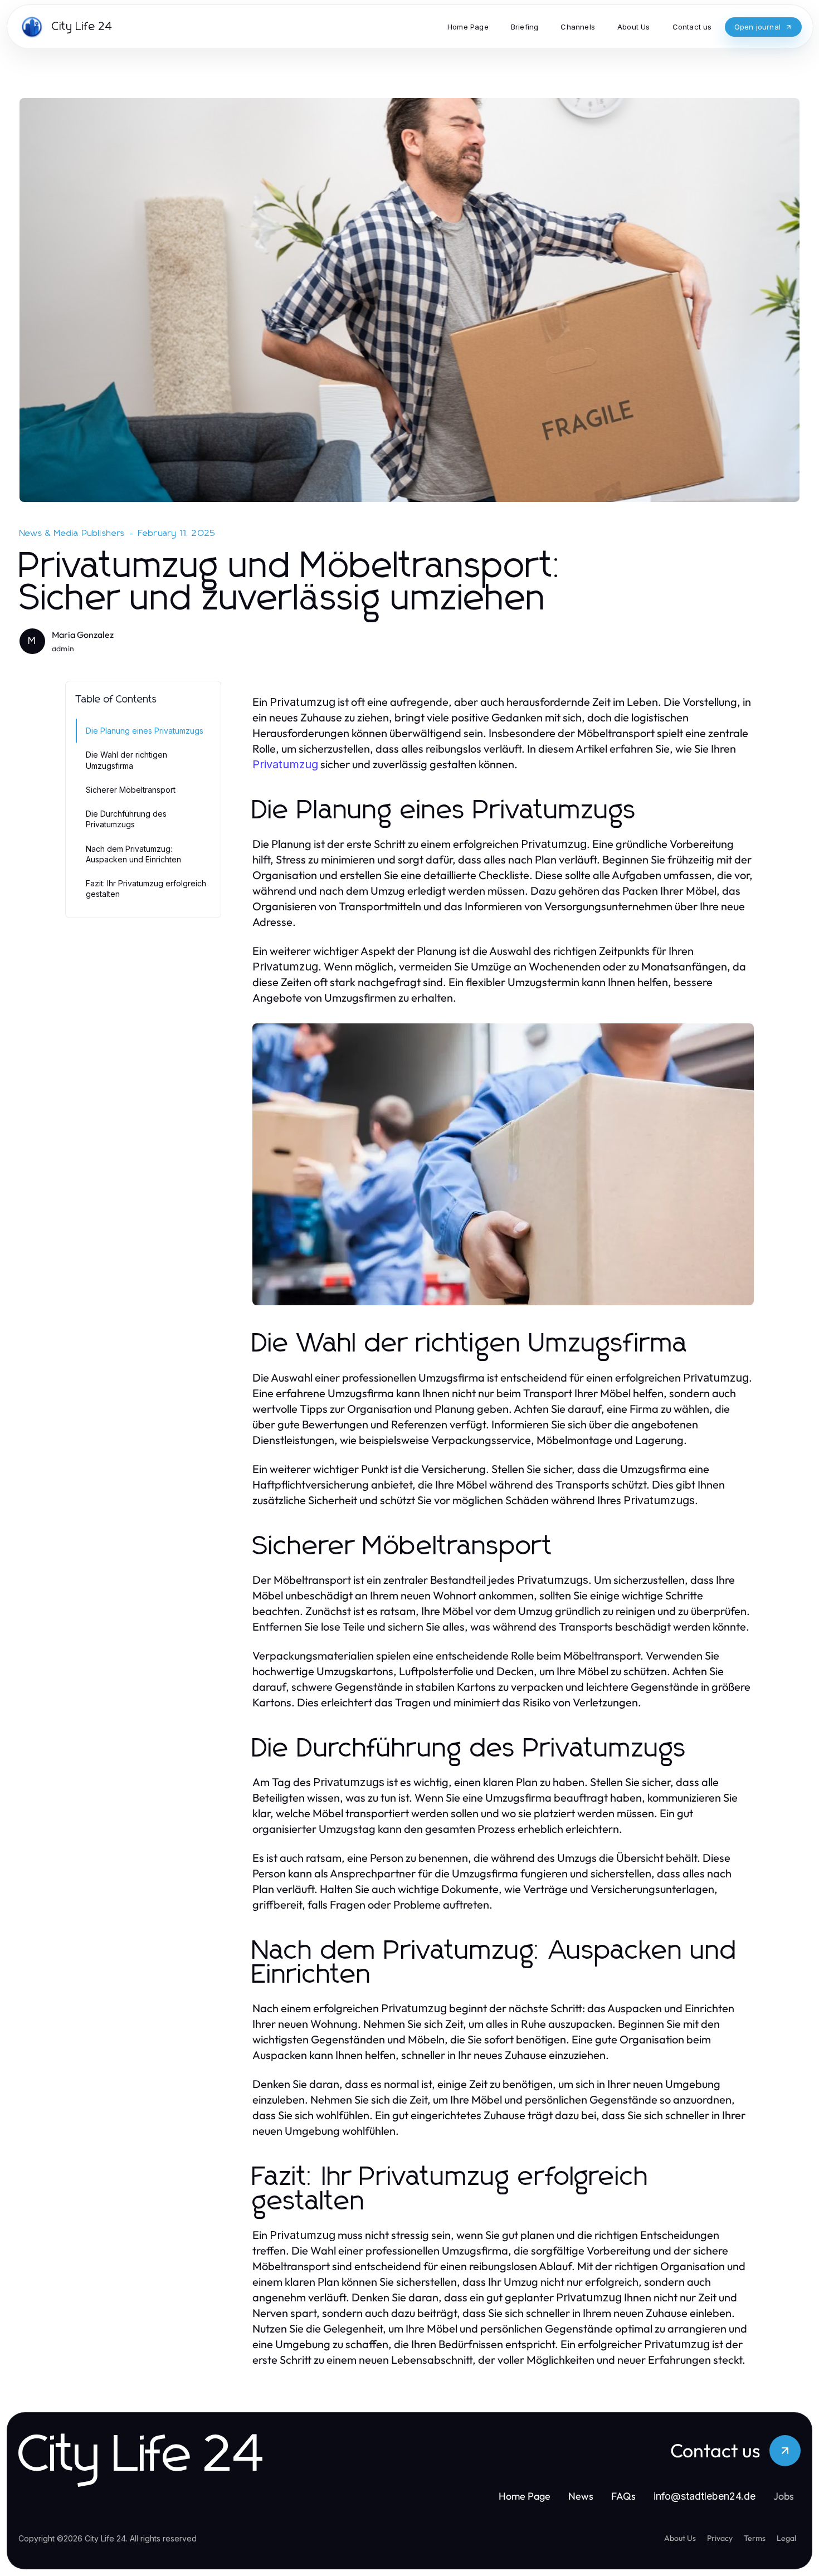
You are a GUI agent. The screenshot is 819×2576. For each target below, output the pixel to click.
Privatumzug (285, 764)
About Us (680, 2538)
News (581, 2496)
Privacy (720, 2538)
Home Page (525, 2496)
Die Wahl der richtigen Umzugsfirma (126, 760)
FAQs (623, 2496)
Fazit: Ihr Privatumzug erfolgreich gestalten (146, 889)
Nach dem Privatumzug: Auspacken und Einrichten (133, 854)
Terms (755, 2538)
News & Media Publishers (72, 533)
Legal (786, 2538)
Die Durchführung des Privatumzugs (126, 819)
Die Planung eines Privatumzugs (145, 731)
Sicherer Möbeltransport (131, 790)
